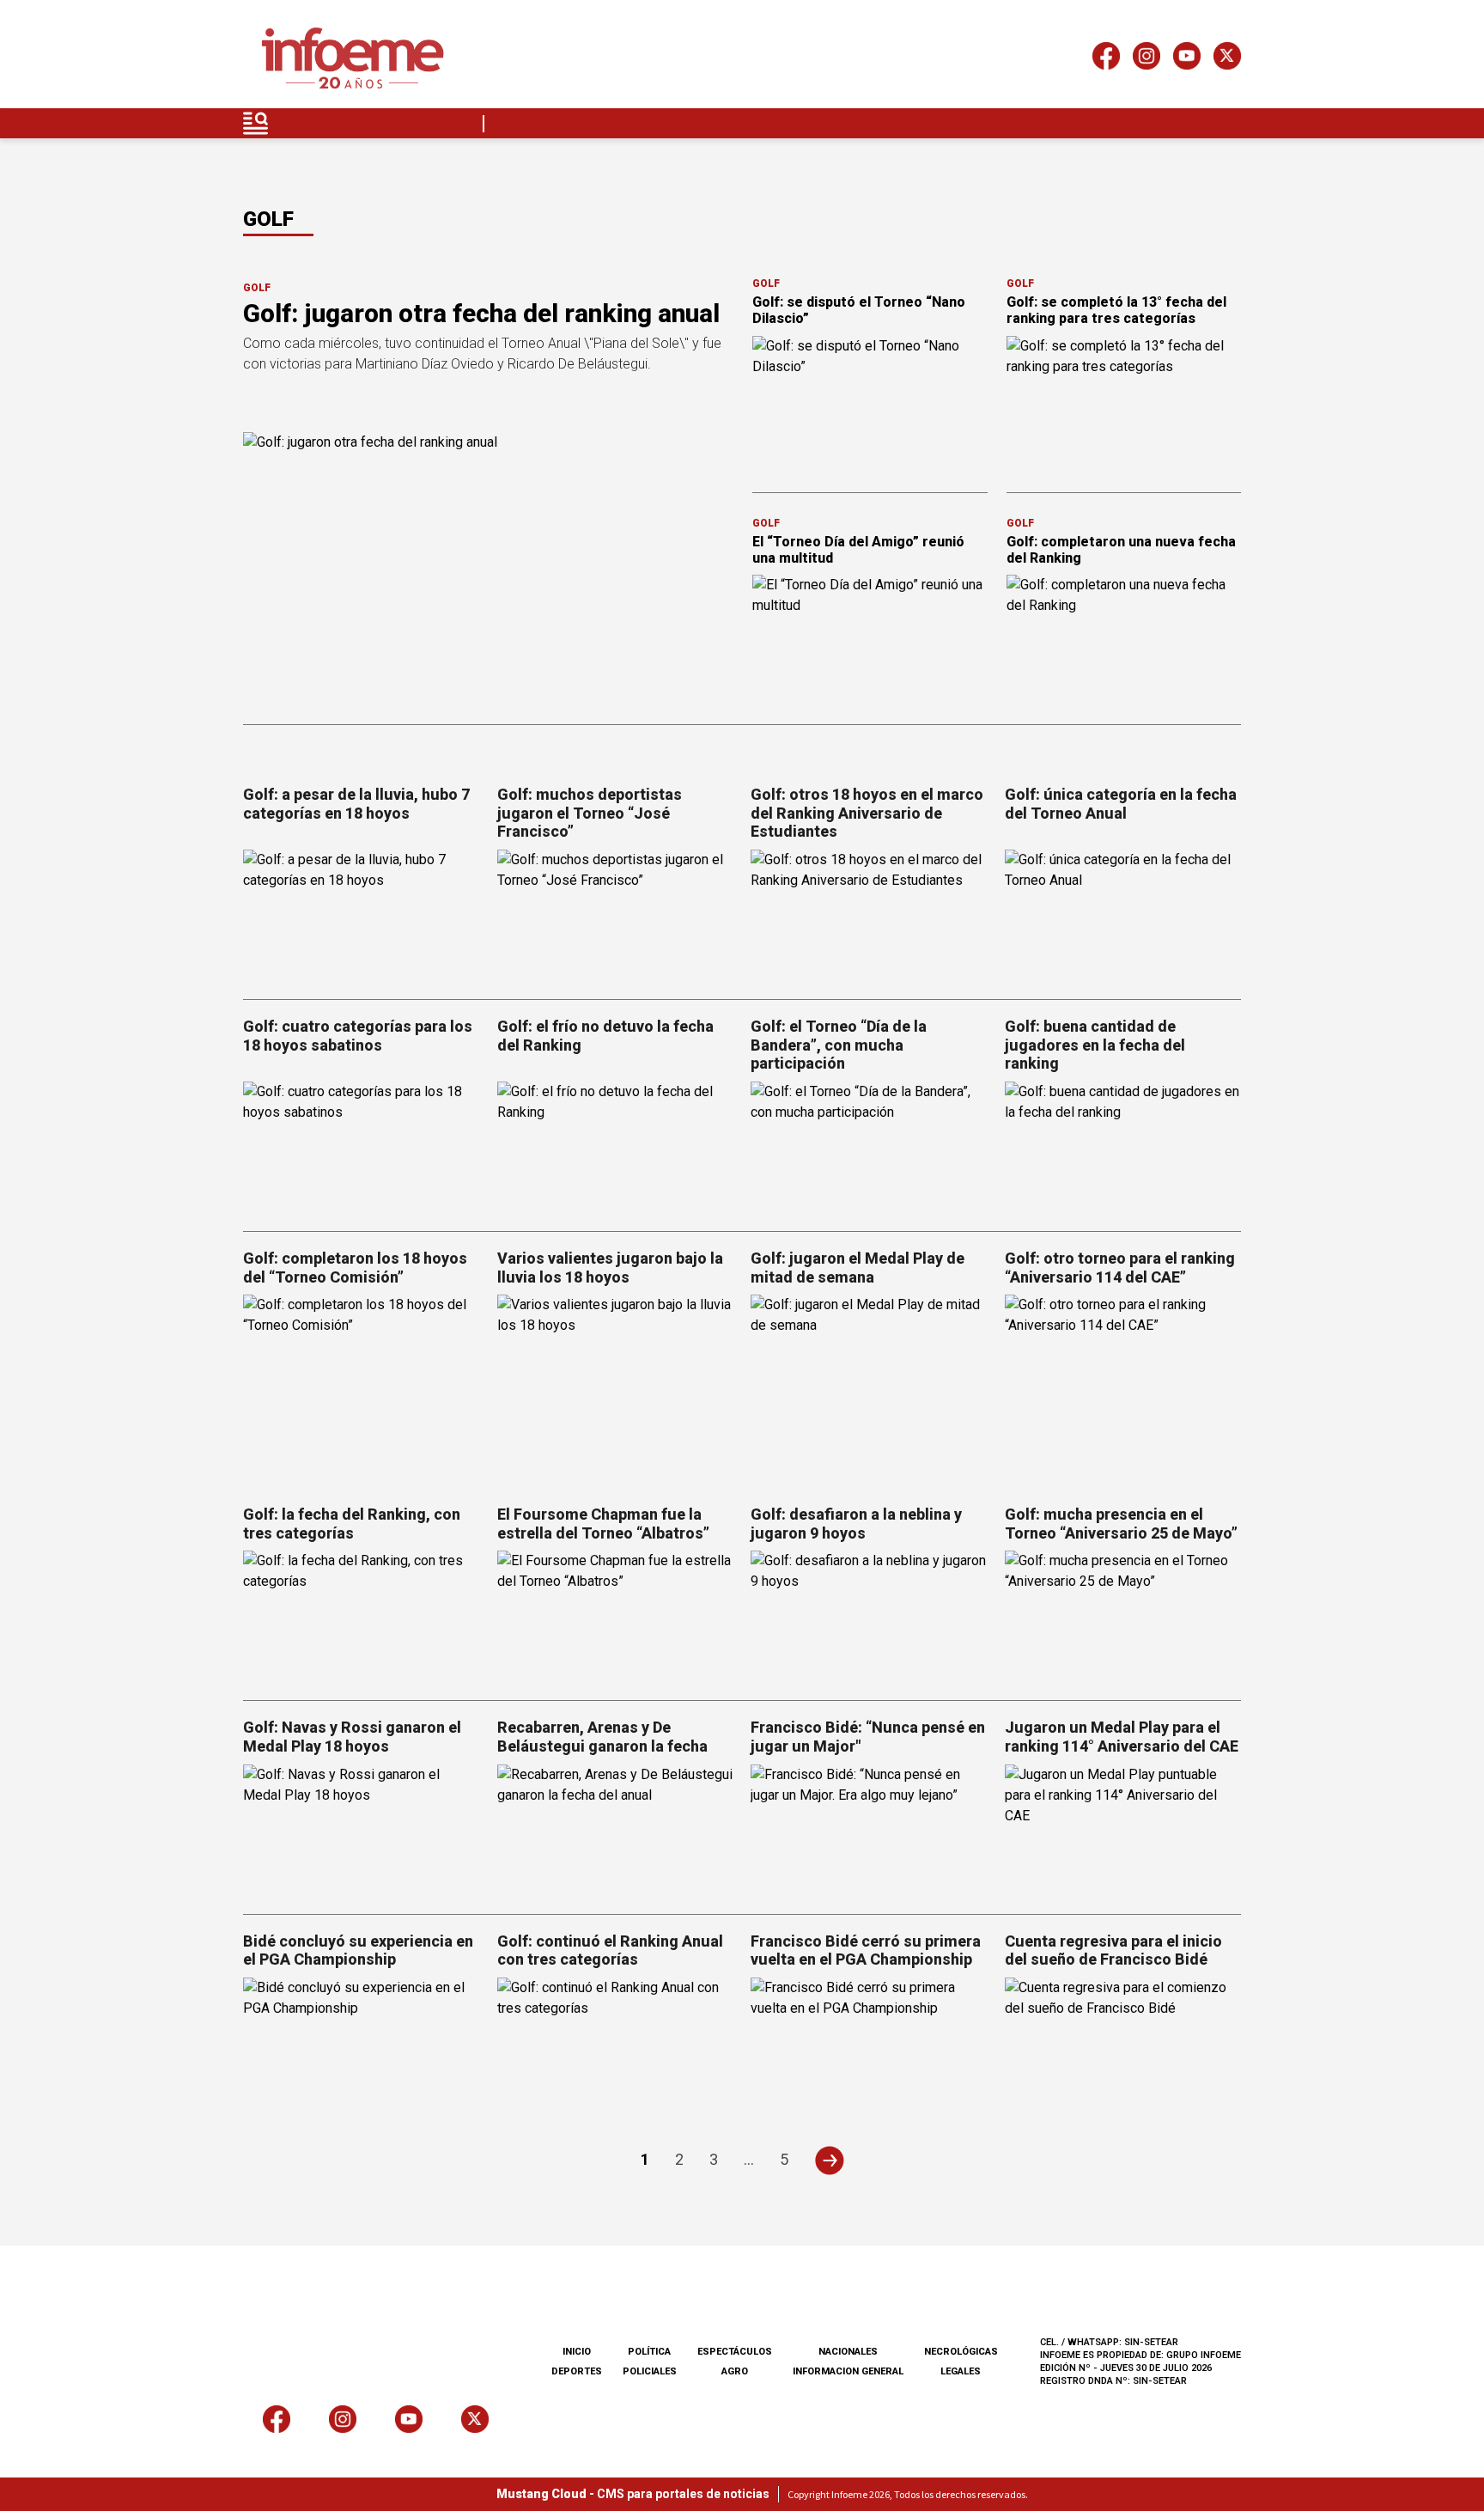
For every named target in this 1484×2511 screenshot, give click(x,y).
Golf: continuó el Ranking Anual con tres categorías (610, 1950)
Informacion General (848, 2371)
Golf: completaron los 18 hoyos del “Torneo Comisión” (355, 1268)
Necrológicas (961, 2352)
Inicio (577, 2352)
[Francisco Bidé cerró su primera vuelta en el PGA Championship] (869, 2044)
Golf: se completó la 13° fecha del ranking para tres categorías (1116, 310)
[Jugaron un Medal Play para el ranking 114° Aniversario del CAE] (1123, 1831)
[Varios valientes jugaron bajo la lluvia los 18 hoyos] (616, 1361)
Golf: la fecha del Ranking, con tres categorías (352, 1524)
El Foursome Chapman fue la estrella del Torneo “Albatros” (603, 1524)
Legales (961, 2371)
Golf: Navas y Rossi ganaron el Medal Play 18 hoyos (352, 1737)
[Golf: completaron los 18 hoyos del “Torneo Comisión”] (362, 1361)
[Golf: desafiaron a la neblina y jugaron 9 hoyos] (869, 1617)
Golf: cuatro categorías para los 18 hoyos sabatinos (358, 1036)
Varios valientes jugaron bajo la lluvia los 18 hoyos (610, 1268)
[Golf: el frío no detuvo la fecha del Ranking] (616, 1148)
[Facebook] (1106, 59)
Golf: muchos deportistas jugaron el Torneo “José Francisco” (590, 813)
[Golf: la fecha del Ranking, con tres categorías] (362, 1617)
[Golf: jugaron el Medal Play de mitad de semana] (869, 1361)
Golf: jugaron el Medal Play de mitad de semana (858, 1268)
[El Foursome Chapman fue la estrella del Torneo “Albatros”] (616, 1617)
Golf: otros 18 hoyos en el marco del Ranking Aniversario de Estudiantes (867, 813)
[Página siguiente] (829, 2160)
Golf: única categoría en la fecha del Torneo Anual (1121, 804)
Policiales (650, 2371)
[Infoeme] (353, 59)
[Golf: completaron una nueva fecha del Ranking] (1124, 641)
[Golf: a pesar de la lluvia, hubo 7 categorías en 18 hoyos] (362, 916)
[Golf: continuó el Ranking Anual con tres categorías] (616, 2044)
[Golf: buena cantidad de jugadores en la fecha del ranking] (1123, 1148)
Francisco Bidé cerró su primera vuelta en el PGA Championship (866, 1950)
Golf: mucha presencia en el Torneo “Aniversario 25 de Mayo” (1121, 1524)
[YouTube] (1187, 59)
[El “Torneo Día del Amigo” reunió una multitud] (870, 641)
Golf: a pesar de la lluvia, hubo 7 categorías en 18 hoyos (356, 804)
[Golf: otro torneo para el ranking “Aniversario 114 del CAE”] (1123, 1361)
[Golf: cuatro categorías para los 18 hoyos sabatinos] (362, 1148)
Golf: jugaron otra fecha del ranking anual (481, 313)
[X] (1227, 59)
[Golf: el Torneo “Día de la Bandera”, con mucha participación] (869, 1148)
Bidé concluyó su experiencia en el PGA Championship (358, 1950)
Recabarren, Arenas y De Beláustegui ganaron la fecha (602, 1737)
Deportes (577, 2371)
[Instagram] (1146, 59)
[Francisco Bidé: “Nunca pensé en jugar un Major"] (869, 1831)
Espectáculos (735, 2352)
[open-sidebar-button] (256, 123)
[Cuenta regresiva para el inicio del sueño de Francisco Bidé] (1123, 2044)
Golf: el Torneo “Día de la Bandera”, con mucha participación (839, 1045)
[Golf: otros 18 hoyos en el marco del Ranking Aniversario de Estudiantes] (869, 916)
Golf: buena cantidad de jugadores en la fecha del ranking (1095, 1045)
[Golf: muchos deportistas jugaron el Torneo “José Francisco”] (616, 916)
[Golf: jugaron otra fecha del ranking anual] (487, 570)
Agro (735, 2371)
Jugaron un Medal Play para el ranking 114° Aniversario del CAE (1122, 1737)
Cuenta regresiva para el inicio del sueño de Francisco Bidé (1113, 1950)
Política (649, 2352)
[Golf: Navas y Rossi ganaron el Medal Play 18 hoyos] (362, 1831)
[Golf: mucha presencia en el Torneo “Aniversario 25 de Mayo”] (1123, 1617)
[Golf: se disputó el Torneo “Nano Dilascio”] (870, 402)
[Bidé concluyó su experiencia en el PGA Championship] (362, 2044)
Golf (257, 288)
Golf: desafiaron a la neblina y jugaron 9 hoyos (856, 1524)
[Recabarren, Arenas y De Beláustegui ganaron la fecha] (616, 1831)
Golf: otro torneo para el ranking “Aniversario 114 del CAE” (1120, 1268)
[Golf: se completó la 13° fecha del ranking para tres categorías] (1124, 402)
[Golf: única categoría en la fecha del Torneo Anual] (1123, 916)
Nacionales (848, 2352)
